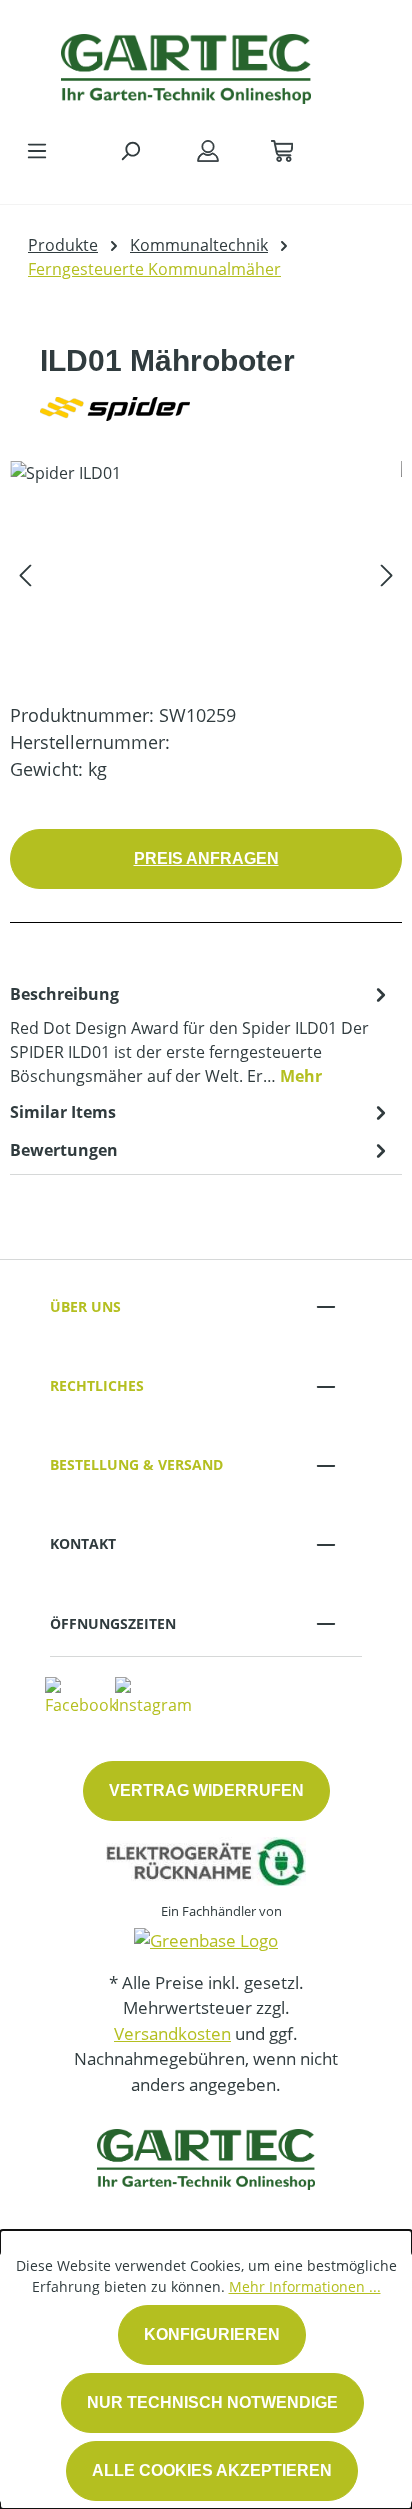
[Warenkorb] (282, 150)
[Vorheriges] (25, 573)
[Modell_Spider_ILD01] (206, 573)
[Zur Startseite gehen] (186, 64)
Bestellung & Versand (136, 1464)
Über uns (85, 1306)
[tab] (201, 1034)
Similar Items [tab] (63, 1112)
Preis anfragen (206, 858)
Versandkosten (172, 2033)
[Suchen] (130, 150)
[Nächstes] (387, 573)
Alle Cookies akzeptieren (212, 2470)
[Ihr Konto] (208, 150)
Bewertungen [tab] (64, 1150)
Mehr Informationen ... (305, 2286)
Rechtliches (97, 1385)
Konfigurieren (212, 2334)
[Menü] (37, 150)
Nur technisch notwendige (212, 2402)
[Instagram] (153, 1696)
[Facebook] (81, 1696)
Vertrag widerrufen (206, 1790)
